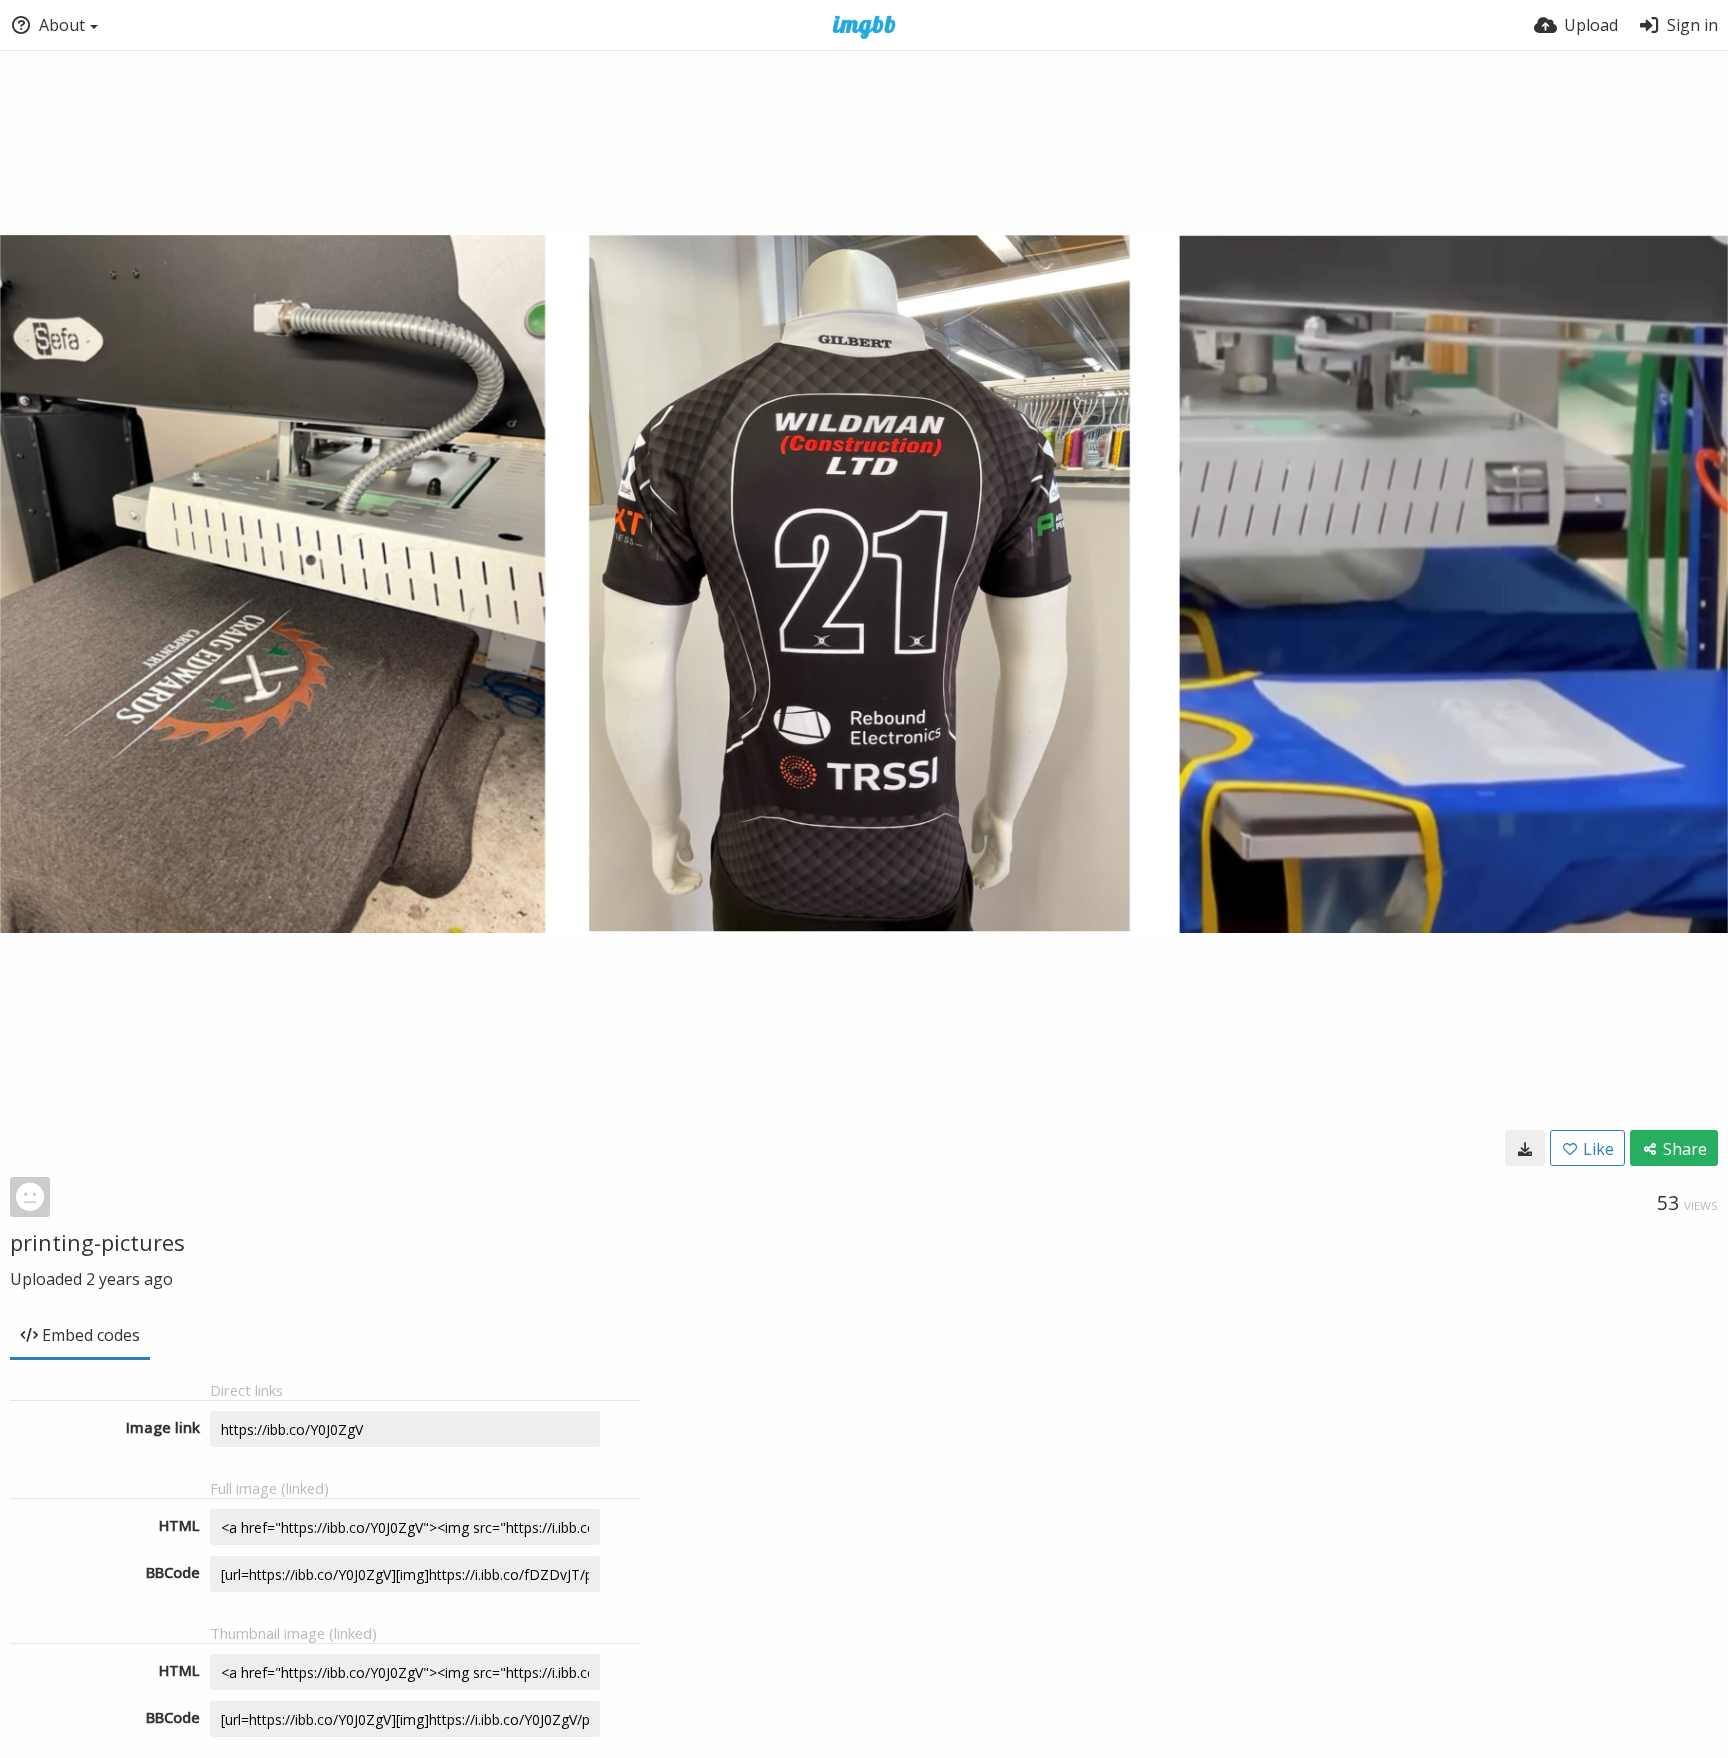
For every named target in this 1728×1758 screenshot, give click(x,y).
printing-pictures (97, 1242)
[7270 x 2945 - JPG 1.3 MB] (1525, 1148)
